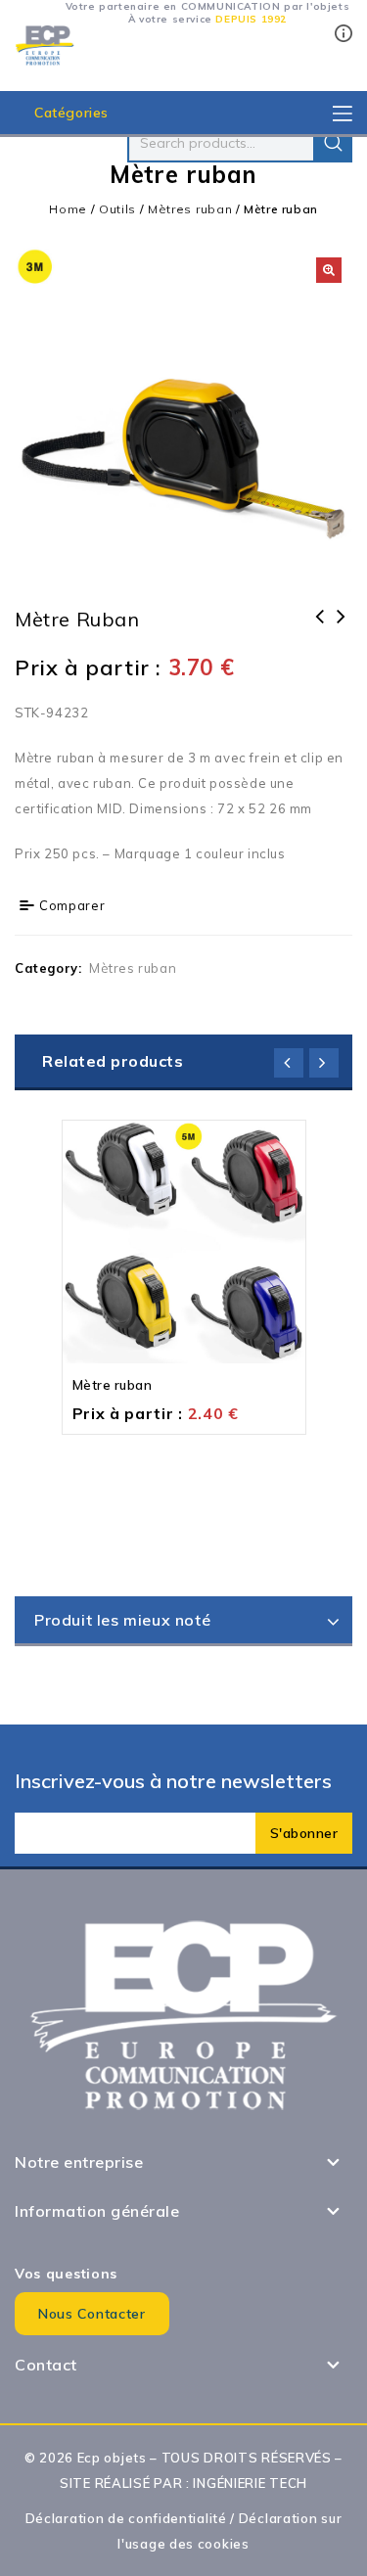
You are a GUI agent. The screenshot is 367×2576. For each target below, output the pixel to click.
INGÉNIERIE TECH (250, 2483)
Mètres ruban (190, 209)
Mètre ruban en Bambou (320, 629)
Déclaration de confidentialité (126, 2518)
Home (68, 209)
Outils (117, 209)
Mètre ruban (342, 629)
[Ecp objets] (45, 44)
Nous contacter (92, 2314)
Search (333, 143)
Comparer (72, 905)
